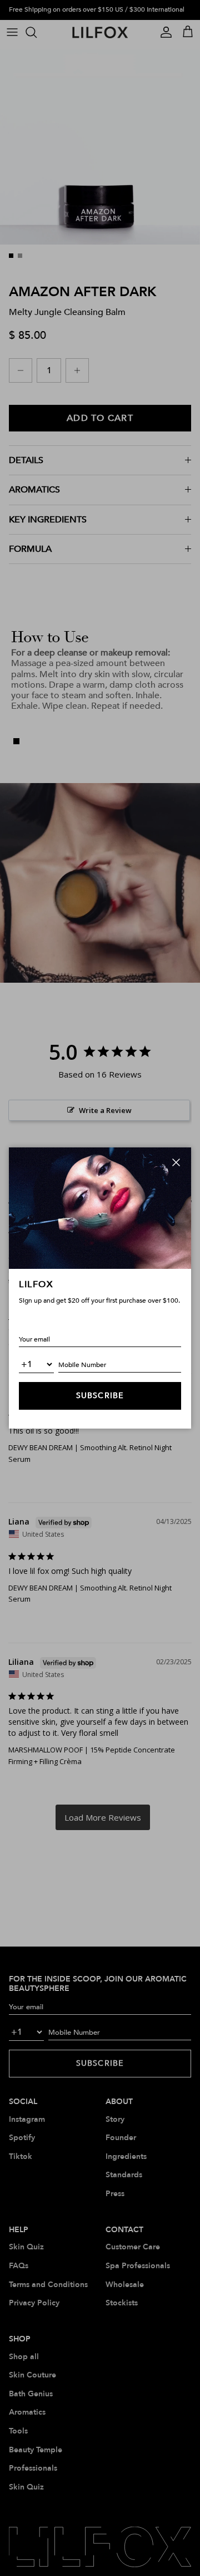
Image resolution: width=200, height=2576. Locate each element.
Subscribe (100, 1396)
